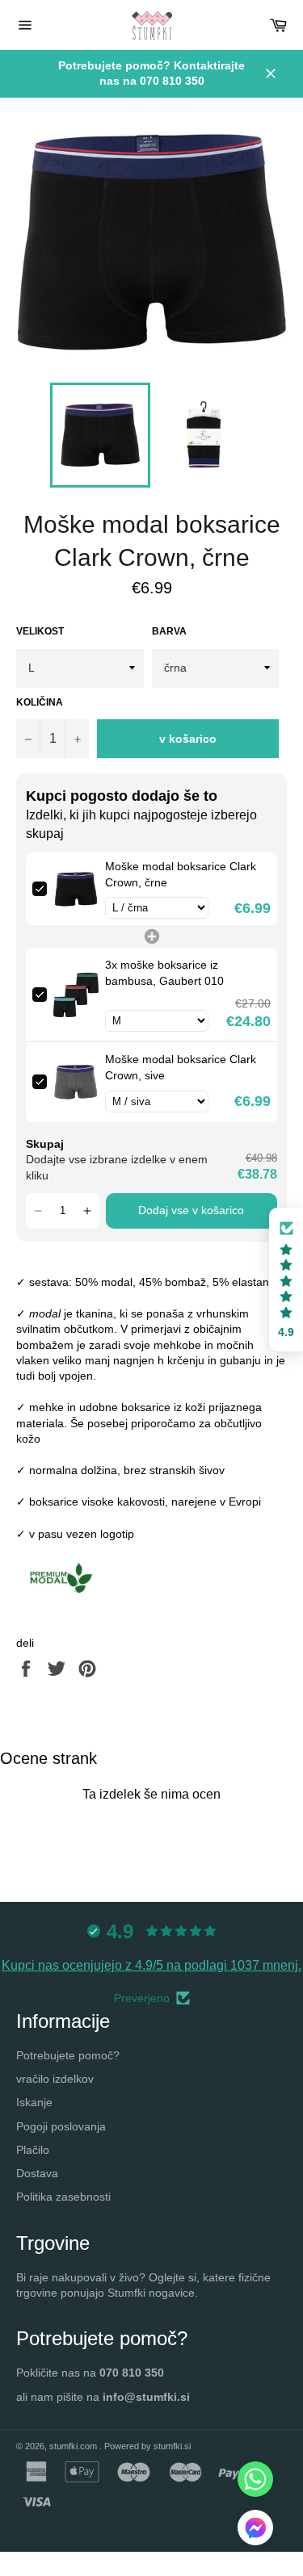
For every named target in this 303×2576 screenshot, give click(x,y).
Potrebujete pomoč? (68, 2055)
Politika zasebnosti (63, 2197)
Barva (169, 631)
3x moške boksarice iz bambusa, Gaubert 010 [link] (164, 973)
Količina (40, 702)
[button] (38, 1211)
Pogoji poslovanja (61, 2126)
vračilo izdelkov (55, 2079)
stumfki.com (74, 2446)
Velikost (40, 631)
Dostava (37, 2173)
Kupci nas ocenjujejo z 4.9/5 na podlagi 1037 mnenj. (151, 1965)
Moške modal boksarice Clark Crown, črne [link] (181, 874)
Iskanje (34, 2102)
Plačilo (33, 2150)
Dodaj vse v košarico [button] (191, 1210)
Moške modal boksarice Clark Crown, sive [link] (181, 1067)
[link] (76, 889)
